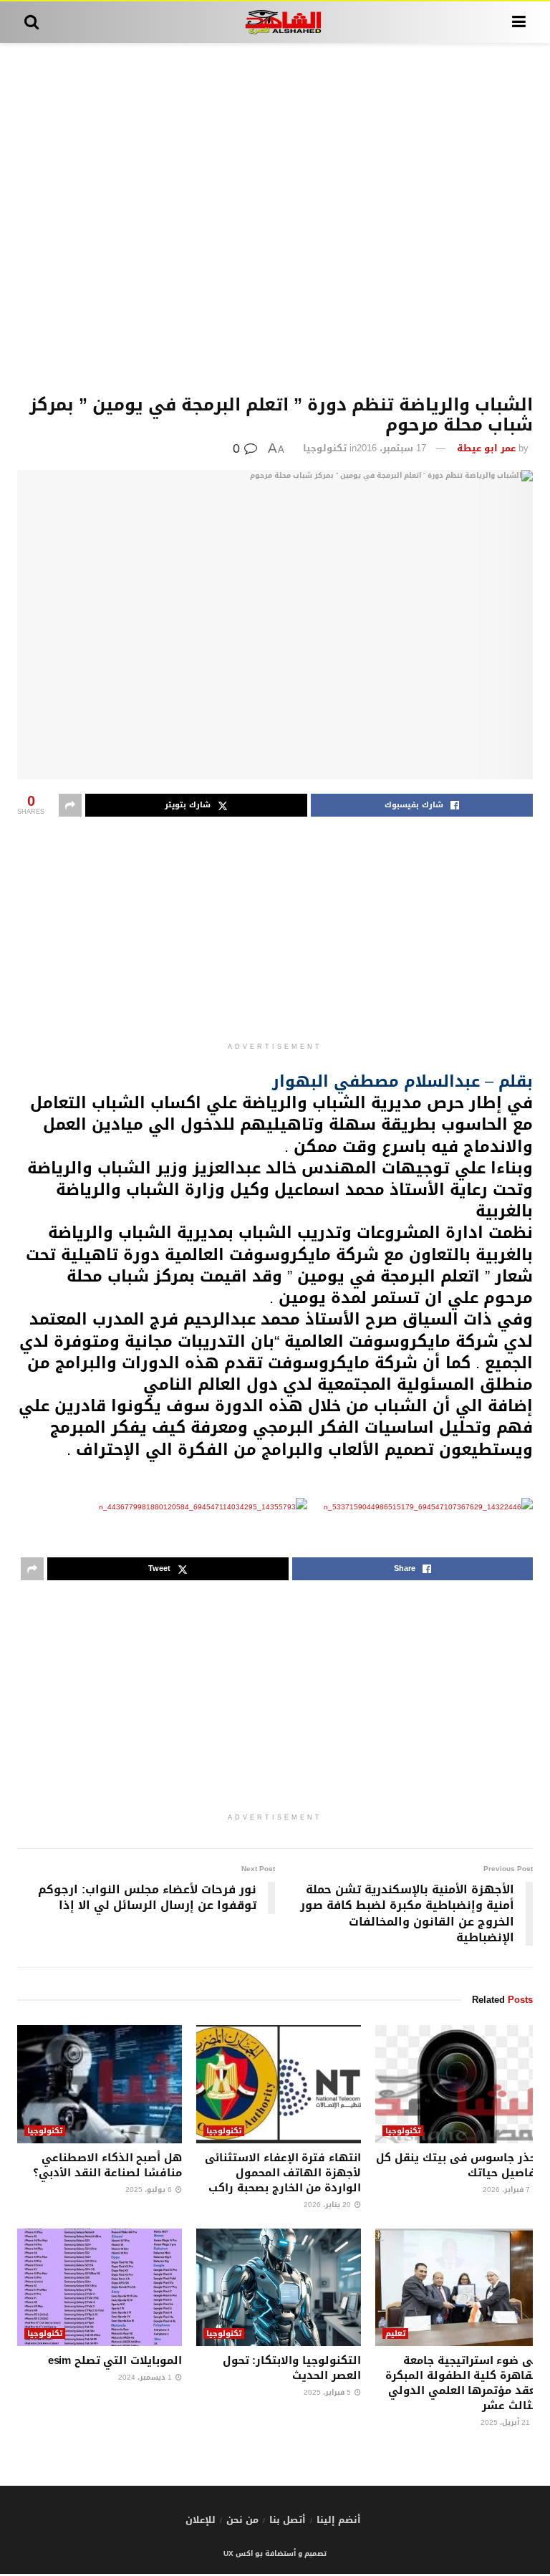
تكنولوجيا (325, 448)
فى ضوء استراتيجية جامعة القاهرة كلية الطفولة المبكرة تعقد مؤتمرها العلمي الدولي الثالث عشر (463, 2383)
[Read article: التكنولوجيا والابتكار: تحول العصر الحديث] (279, 2287)
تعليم (395, 2334)
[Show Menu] (519, 22)
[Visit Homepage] (275, 22)
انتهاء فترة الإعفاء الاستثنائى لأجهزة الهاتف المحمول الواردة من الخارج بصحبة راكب (283, 2173)
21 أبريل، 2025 (506, 2422)
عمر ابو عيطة (486, 448)
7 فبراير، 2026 (507, 2190)
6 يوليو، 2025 (150, 2190)
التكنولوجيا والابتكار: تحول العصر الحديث (292, 2368)
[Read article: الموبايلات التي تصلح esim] (100, 2287)
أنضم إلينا (339, 2520)
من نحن (242, 2520)
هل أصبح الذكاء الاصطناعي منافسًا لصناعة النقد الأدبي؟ (107, 2165)
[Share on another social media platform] (70, 805)
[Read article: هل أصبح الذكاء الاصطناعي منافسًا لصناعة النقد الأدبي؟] (100, 2084)
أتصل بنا (288, 2520)
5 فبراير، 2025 (328, 2392)
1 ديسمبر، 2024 (146, 2377)
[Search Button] (32, 22)
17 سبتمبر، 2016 (391, 448)
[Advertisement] (275, 219)
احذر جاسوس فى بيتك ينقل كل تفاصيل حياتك (458, 2165)
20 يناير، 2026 (328, 2205)
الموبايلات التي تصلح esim (115, 2360)
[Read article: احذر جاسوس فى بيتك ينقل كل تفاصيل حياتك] (458, 2084)
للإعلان (201, 2520)
